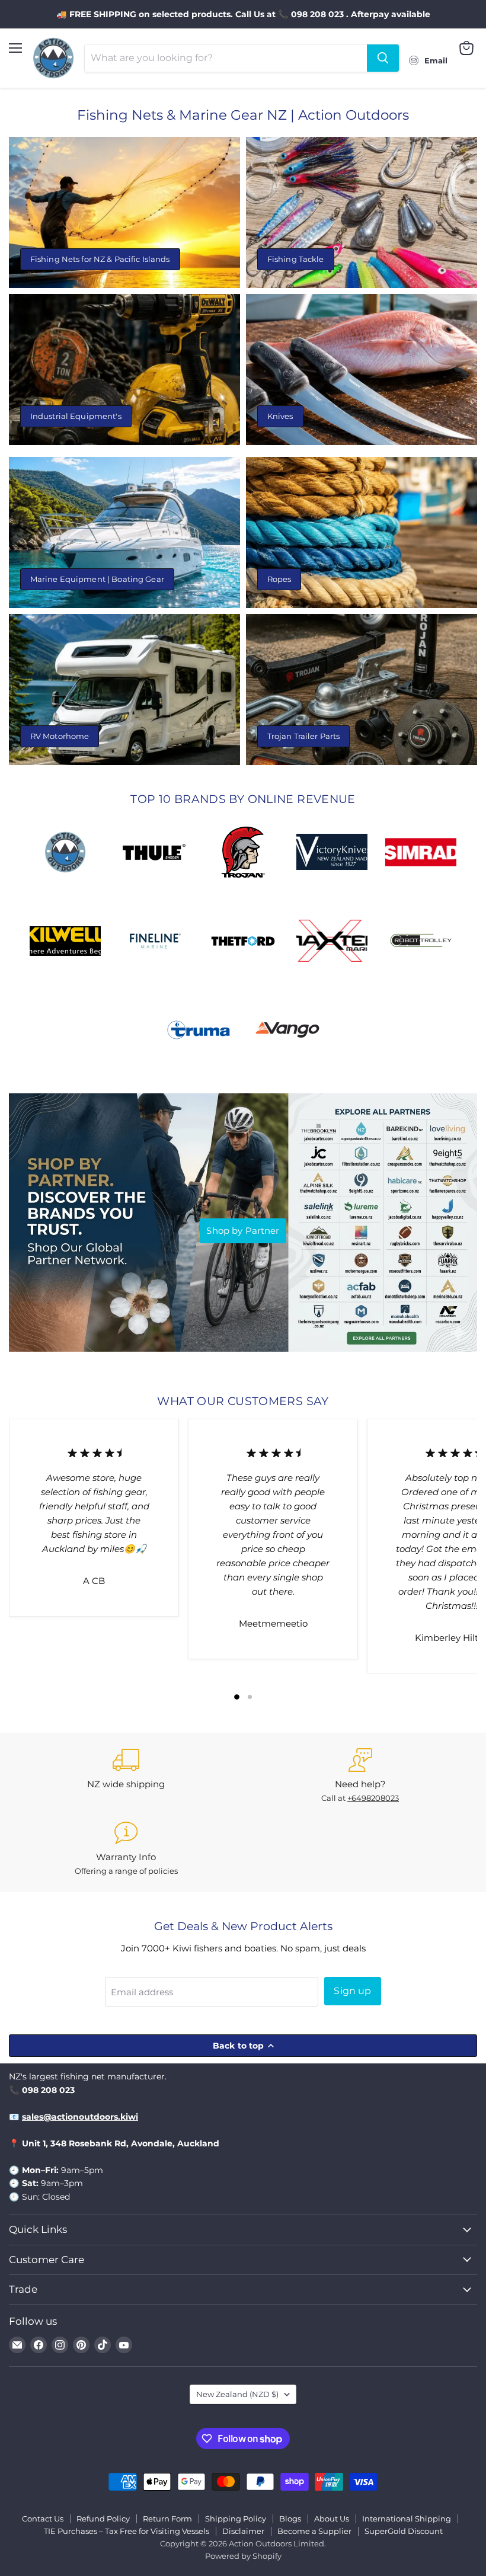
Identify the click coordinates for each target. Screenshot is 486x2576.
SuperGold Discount (404, 2531)
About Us (332, 2519)
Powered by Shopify (243, 2556)
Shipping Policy (236, 2519)
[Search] (383, 58)
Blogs (290, 2519)
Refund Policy (103, 2519)
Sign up (352, 1991)
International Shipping (407, 2519)
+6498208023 (373, 1798)
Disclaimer (243, 2531)
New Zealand (237, 2394)
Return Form (167, 2519)
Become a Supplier (314, 2531)
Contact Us (43, 2519)
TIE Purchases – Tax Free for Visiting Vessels (127, 2531)
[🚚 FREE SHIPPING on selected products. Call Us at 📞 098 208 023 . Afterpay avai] (243, 14)
